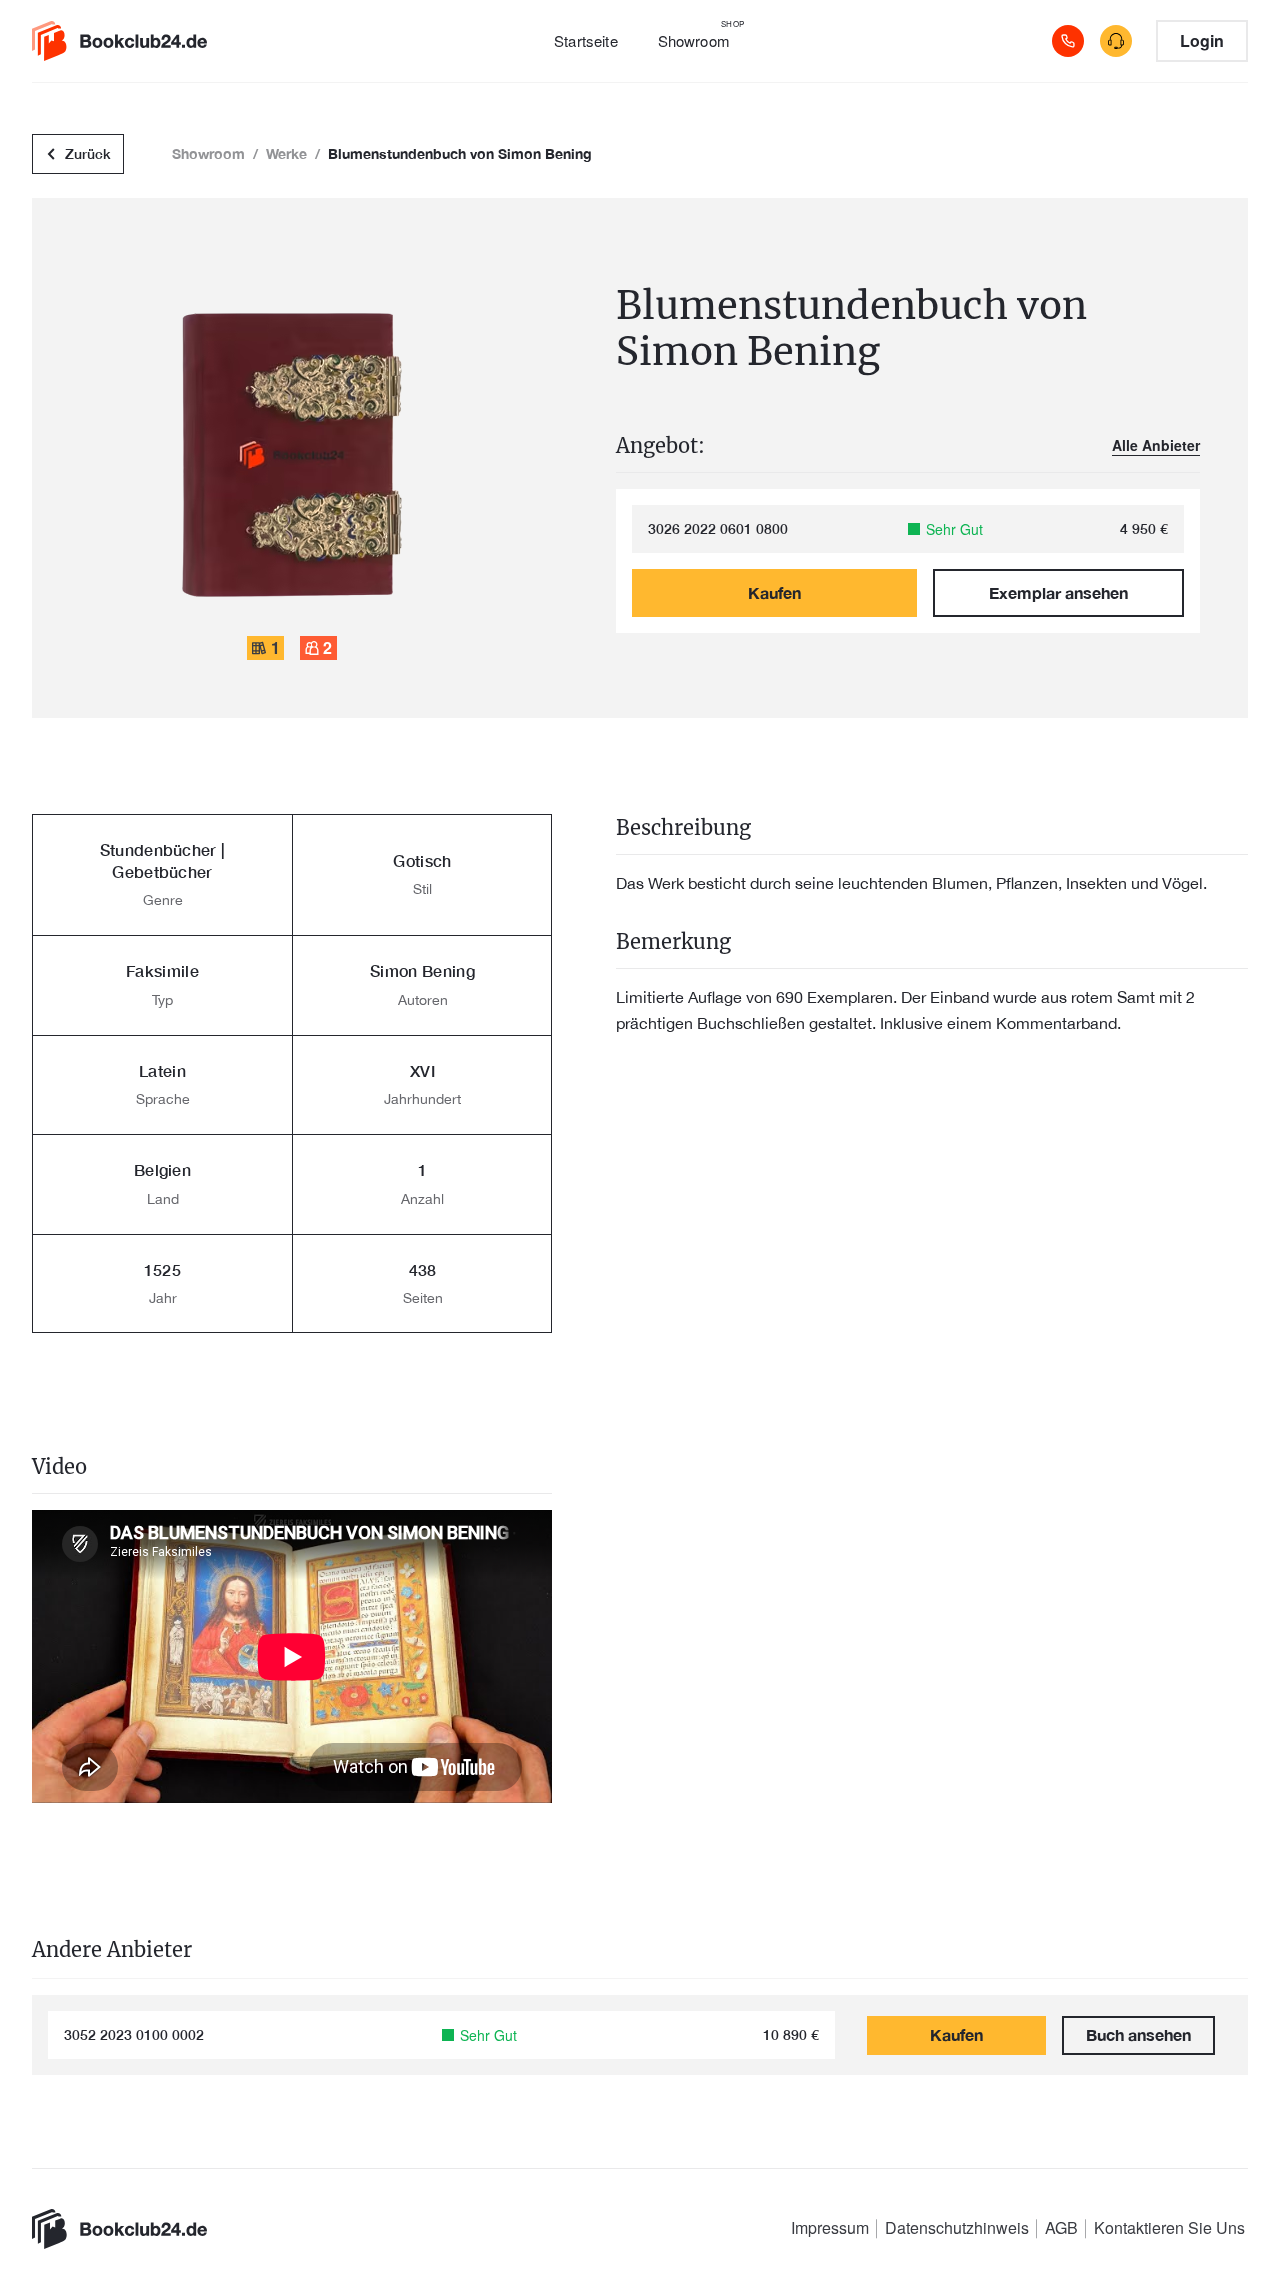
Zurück (88, 153)
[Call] (1068, 41)
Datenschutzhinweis (957, 2227)
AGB (1061, 2227)
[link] (132, 41)
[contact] (1116, 41)
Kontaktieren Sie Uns (1169, 2227)
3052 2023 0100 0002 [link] (134, 2035)
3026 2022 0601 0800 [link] (718, 529)
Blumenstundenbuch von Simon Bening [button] (460, 153)
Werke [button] (286, 153)
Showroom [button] (208, 153)
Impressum (830, 2227)
